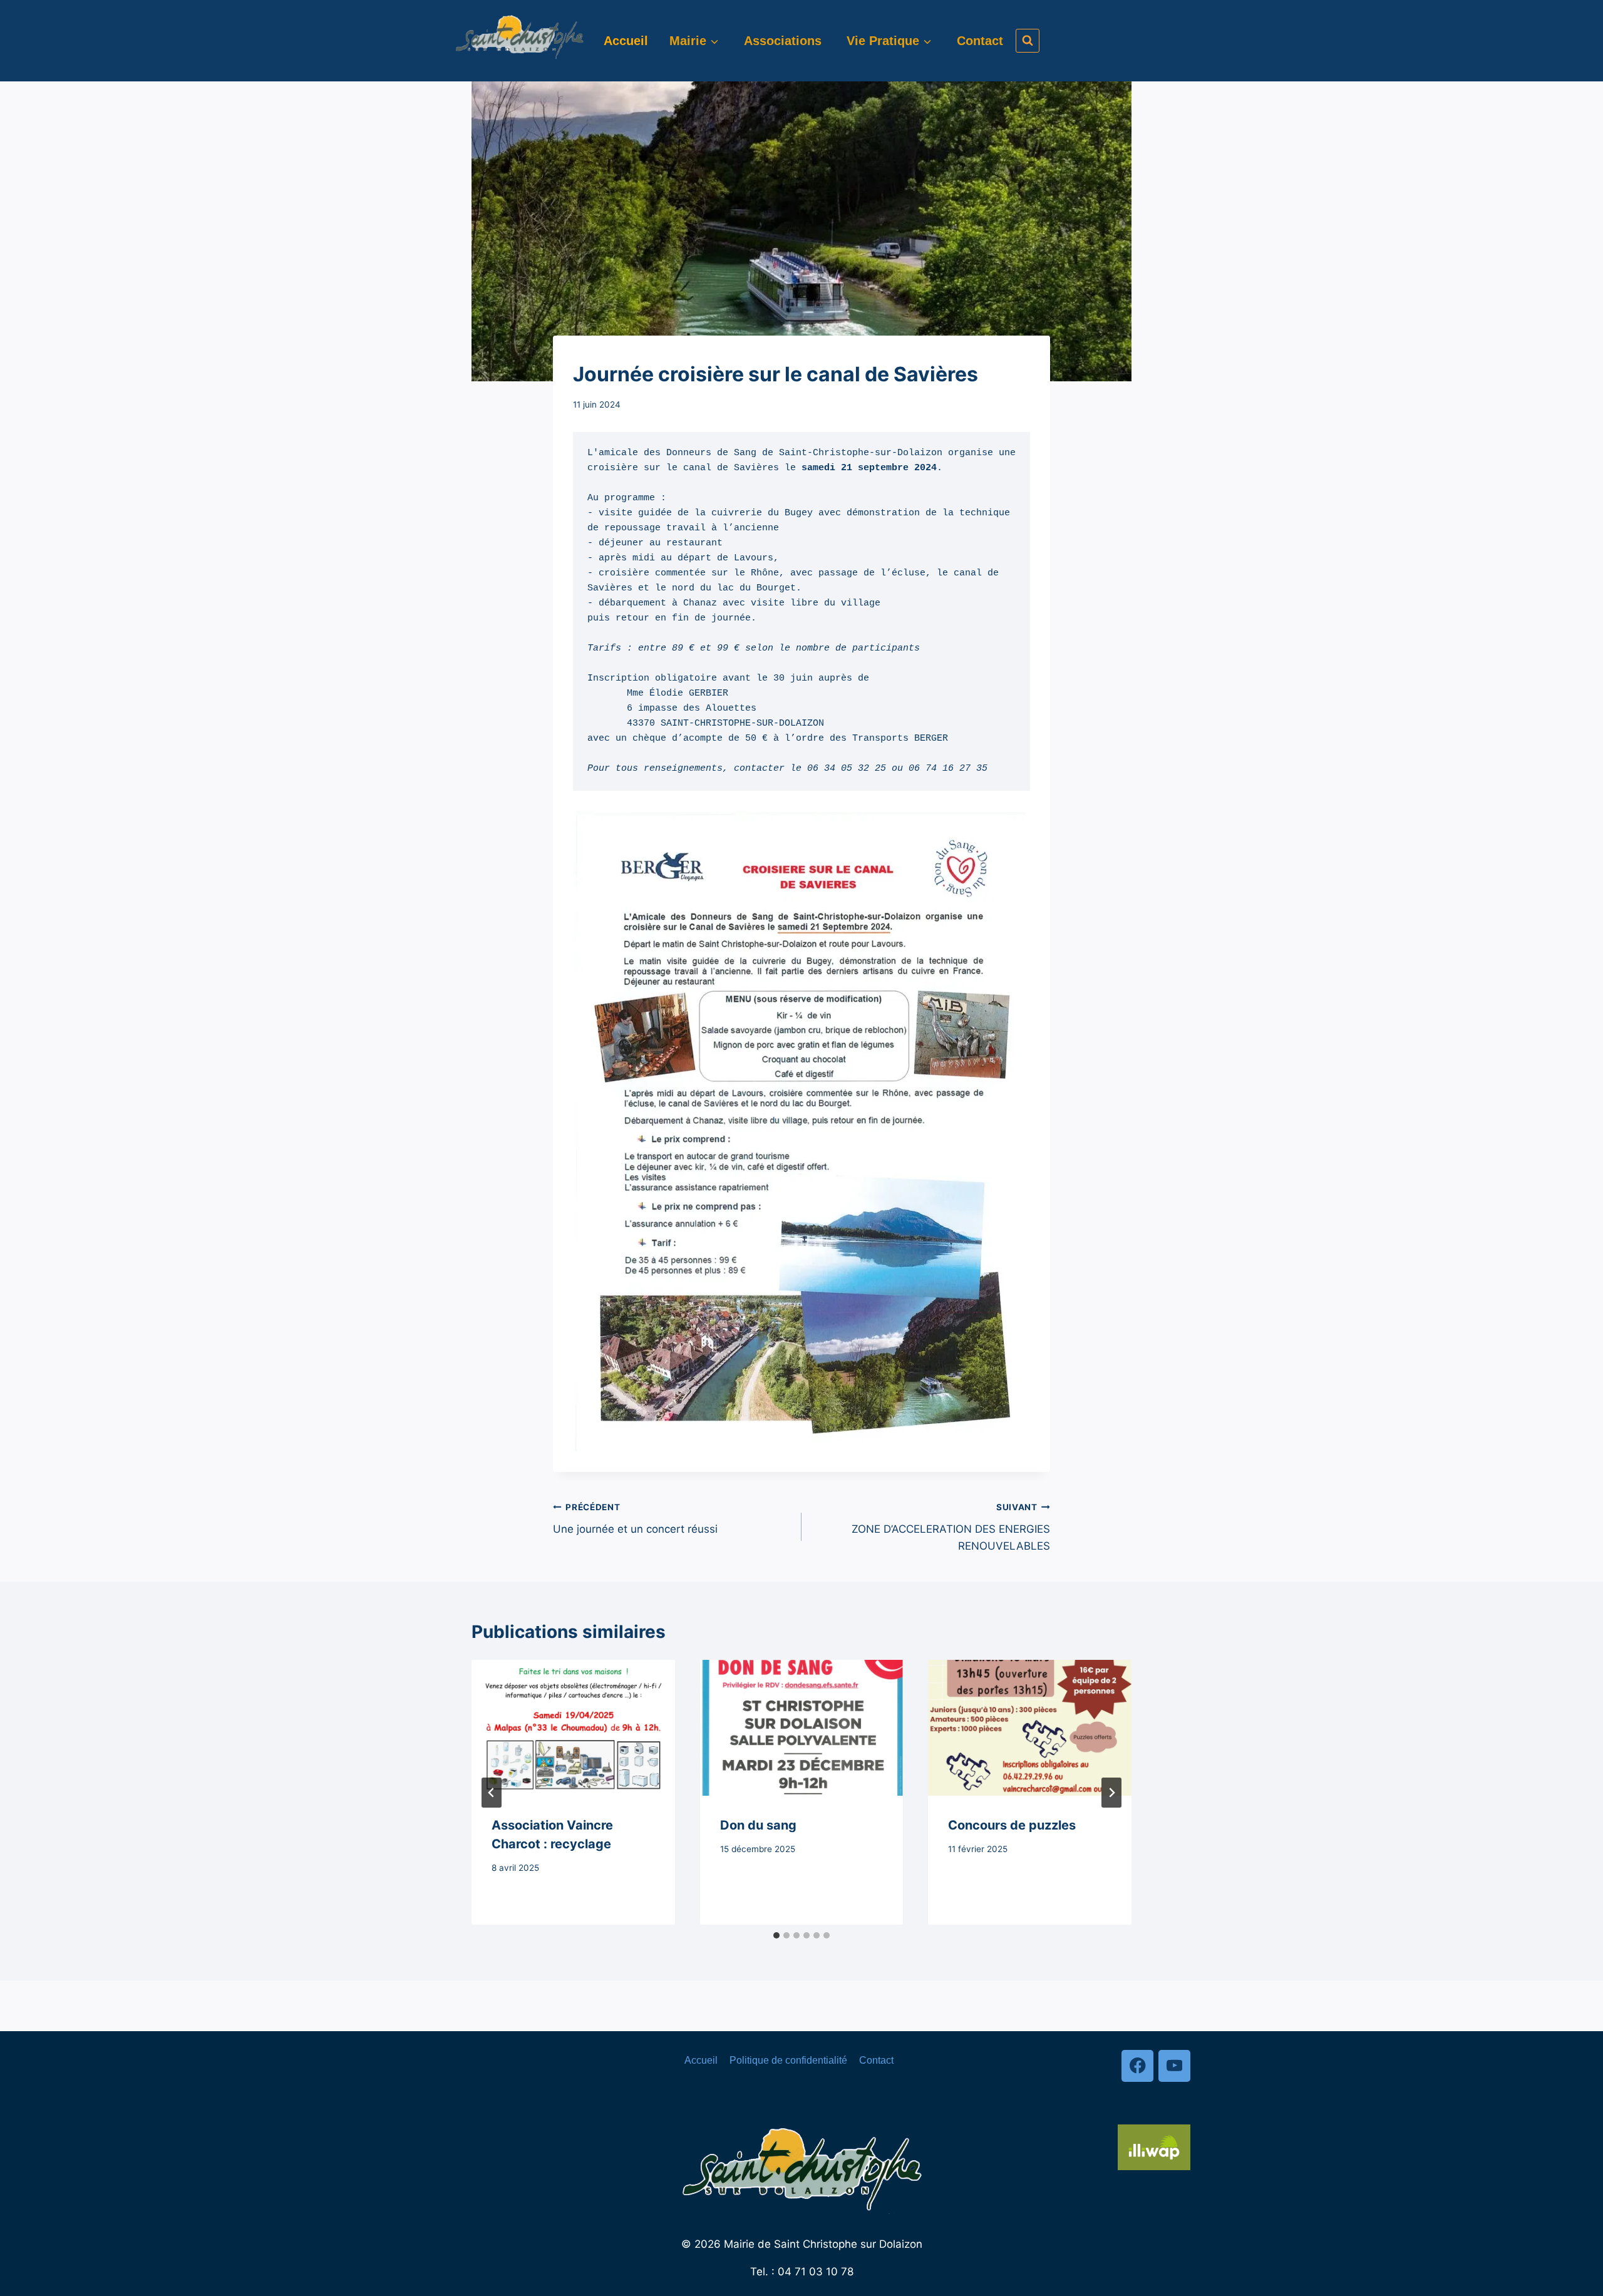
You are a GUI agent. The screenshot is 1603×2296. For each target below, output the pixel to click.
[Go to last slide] (492, 1793)
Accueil (626, 41)
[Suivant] (1111, 1793)
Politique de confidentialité (788, 2060)
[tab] (776, 1935)
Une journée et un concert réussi (635, 1519)
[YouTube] (1174, 2066)
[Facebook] (1137, 2066)
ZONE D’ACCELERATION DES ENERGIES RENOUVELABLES (951, 1527)
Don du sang (758, 1825)
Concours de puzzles (1012, 1825)
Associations (783, 41)
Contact (980, 41)
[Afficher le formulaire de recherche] (1028, 41)
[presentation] (573, 1727)
